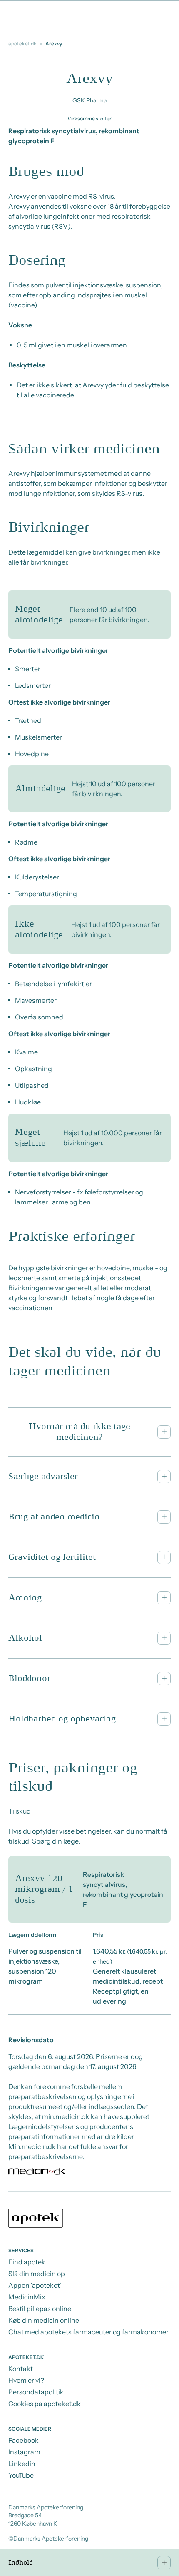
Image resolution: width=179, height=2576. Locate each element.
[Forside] (89, 2219)
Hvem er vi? (26, 2380)
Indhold (21, 2563)
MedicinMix (27, 2297)
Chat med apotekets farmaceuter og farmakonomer (88, 2332)
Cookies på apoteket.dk (45, 2404)
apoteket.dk (22, 44)
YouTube (21, 2475)
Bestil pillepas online (40, 2309)
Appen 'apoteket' (35, 2285)
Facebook (24, 2440)
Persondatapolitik (36, 2392)
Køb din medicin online (44, 2320)
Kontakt (21, 2369)
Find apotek (27, 2262)
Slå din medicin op (37, 2274)
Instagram (24, 2452)
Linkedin (22, 2464)
